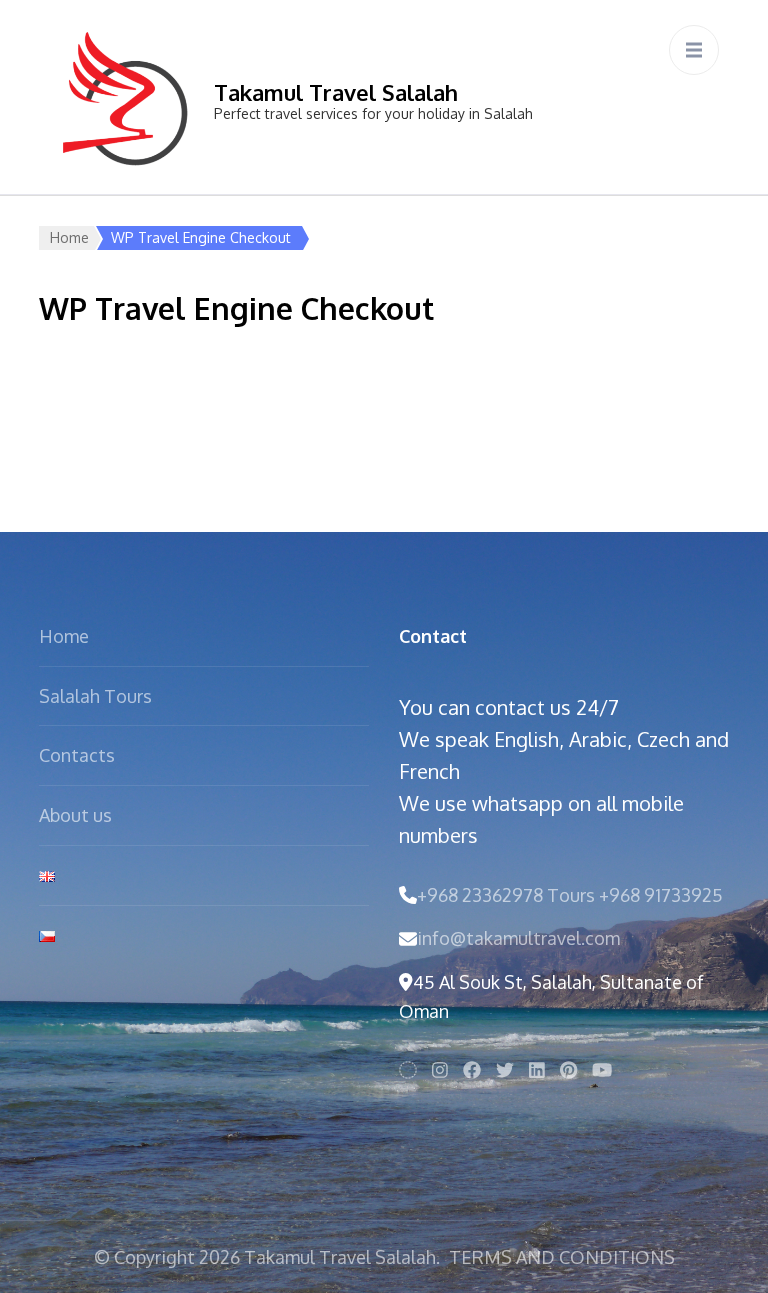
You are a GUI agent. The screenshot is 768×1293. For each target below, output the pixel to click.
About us (75, 815)
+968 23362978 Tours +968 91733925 (570, 895)
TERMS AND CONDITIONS (562, 1257)
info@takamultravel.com (518, 938)
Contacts (77, 755)
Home (69, 237)
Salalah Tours (95, 696)
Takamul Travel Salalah (336, 92)
